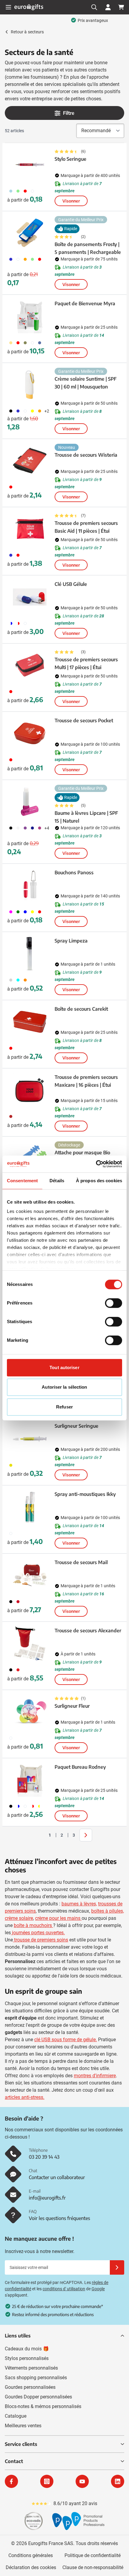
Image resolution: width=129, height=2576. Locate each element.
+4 (47, 828)
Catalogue (16, 2416)
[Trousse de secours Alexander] (30, 1643)
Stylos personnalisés (27, 2358)
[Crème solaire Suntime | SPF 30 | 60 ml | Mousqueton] (30, 385)
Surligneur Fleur (72, 1706)
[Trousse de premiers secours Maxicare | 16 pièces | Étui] (30, 1090)
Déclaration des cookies (31, 2567)
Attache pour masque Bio (82, 1153)
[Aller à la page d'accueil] (29, 7)
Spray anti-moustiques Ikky (85, 1494)
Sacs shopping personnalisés (36, 2378)
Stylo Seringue (70, 159)
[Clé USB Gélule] (30, 597)
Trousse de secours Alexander (88, 1631)
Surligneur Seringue (76, 1426)
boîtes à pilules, (108, 1911)
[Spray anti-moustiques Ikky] (30, 1507)
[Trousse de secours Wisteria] (30, 461)
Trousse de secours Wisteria (86, 455)
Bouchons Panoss (74, 872)
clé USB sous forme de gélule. (66, 2040)
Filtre (69, 113)
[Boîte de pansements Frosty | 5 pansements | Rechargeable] (30, 233)
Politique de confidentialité (93, 2555)
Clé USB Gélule (71, 584)
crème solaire (19, 1918)
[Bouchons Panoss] (30, 885)
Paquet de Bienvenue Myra (85, 303)
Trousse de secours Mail (81, 1562)
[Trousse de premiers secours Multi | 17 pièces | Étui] (30, 665)
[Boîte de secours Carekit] (30, 1022)
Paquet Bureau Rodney (80, 1767)
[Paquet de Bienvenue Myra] (30, 316)
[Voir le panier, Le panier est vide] (121, 7)
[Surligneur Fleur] (30, 1712)
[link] (40, 1835)
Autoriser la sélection (64, 1387)
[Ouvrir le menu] (8, 7)
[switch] (114, 1303)
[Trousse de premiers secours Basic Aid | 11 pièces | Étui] (30, 529)
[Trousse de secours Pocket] (30, 733)
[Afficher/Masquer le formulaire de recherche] (94, 7)
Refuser (64, 1407)
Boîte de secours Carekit (81, 1009)
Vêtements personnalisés (31, 2368)
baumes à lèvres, (79, 1904)
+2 (47, 411)
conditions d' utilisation (64, 2289)
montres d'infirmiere (95, 2076)
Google (98, 2289)
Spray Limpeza (71, 941)
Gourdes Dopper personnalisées (38, 2397)
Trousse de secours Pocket (84, 720)
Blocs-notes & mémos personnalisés (43, 2406)
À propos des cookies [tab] (99, 1181)
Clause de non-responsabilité (93, 2567)
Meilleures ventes (23, 2426)
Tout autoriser (64, 1367)
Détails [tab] (57, 1181)
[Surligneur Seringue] (30, 1439)
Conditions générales (31, 2555)
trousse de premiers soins (41, 1940)
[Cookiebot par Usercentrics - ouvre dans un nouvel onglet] (96, 1164)
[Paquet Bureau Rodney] (30, 1780)
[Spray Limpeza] (30, 954)
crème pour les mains (58, 1918)
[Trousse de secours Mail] (30, 1575)
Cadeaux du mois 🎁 (27, 2349)
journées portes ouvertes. (38, 1933)
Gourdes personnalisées (30, 2387)
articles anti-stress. (25, 2097)
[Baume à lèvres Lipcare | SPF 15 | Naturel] (30, 802)
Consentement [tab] (22, 1181)
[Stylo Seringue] (30, 165)
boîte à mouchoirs (33, 1925)
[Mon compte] (108, 7)
